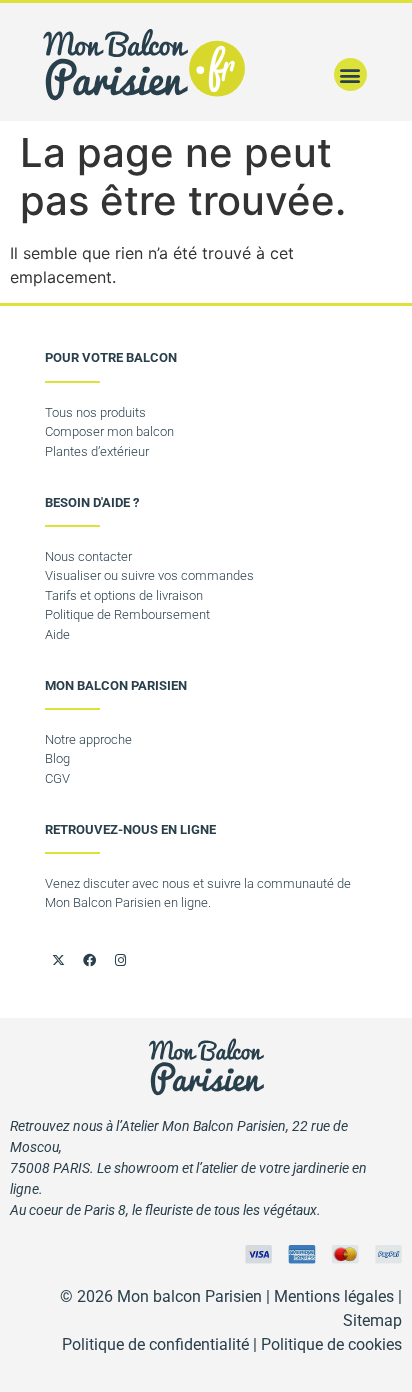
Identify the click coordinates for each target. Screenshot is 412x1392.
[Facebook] (89, 960)
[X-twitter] (58, 960)
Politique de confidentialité (155, 1344)
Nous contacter (88, 556)
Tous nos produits (95, 412)
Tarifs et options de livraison (124, 595)
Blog (57, 758)
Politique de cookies (331, 1344)
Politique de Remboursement (127, 614)
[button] (350, 74)
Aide (57, 634)
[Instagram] (120, 960)
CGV (57, 778)
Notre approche (88, 739)
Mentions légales (334, 1296)
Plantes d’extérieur (97, 451)
